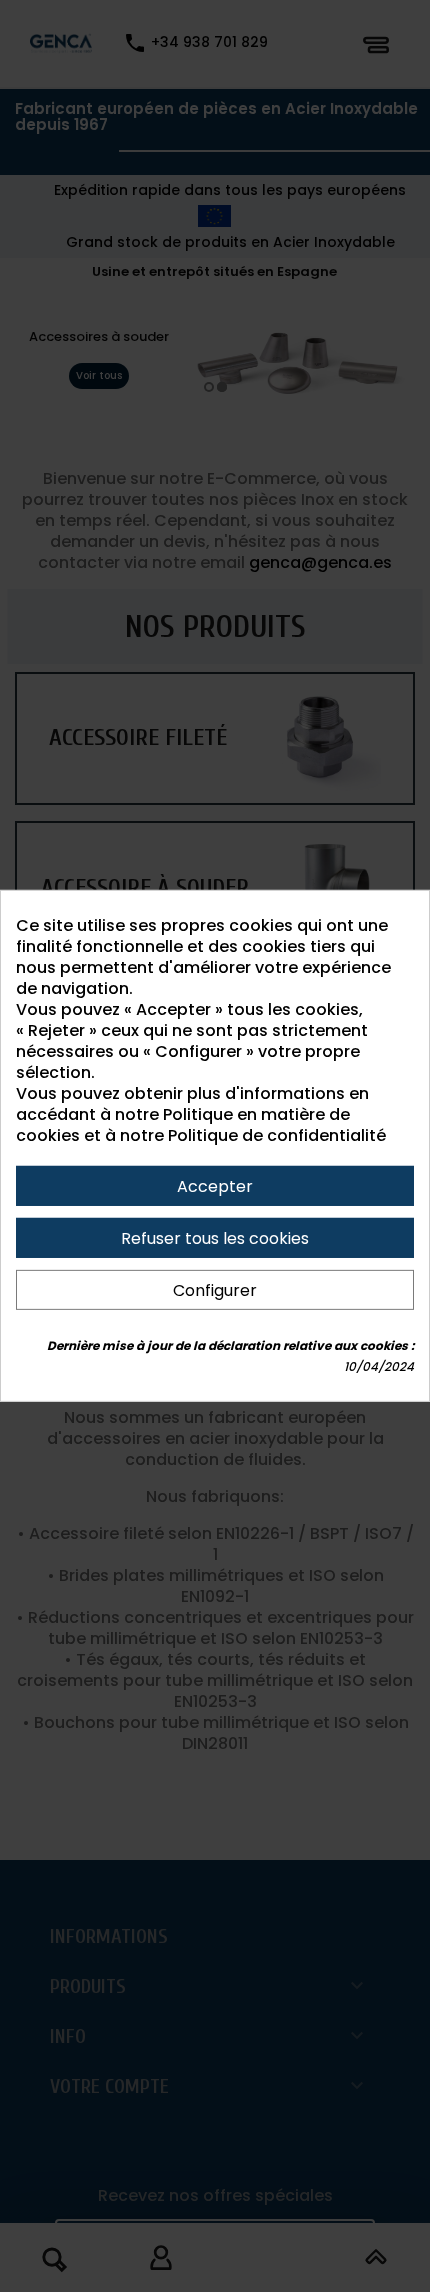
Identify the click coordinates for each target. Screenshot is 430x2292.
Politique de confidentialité (277, 1135)
